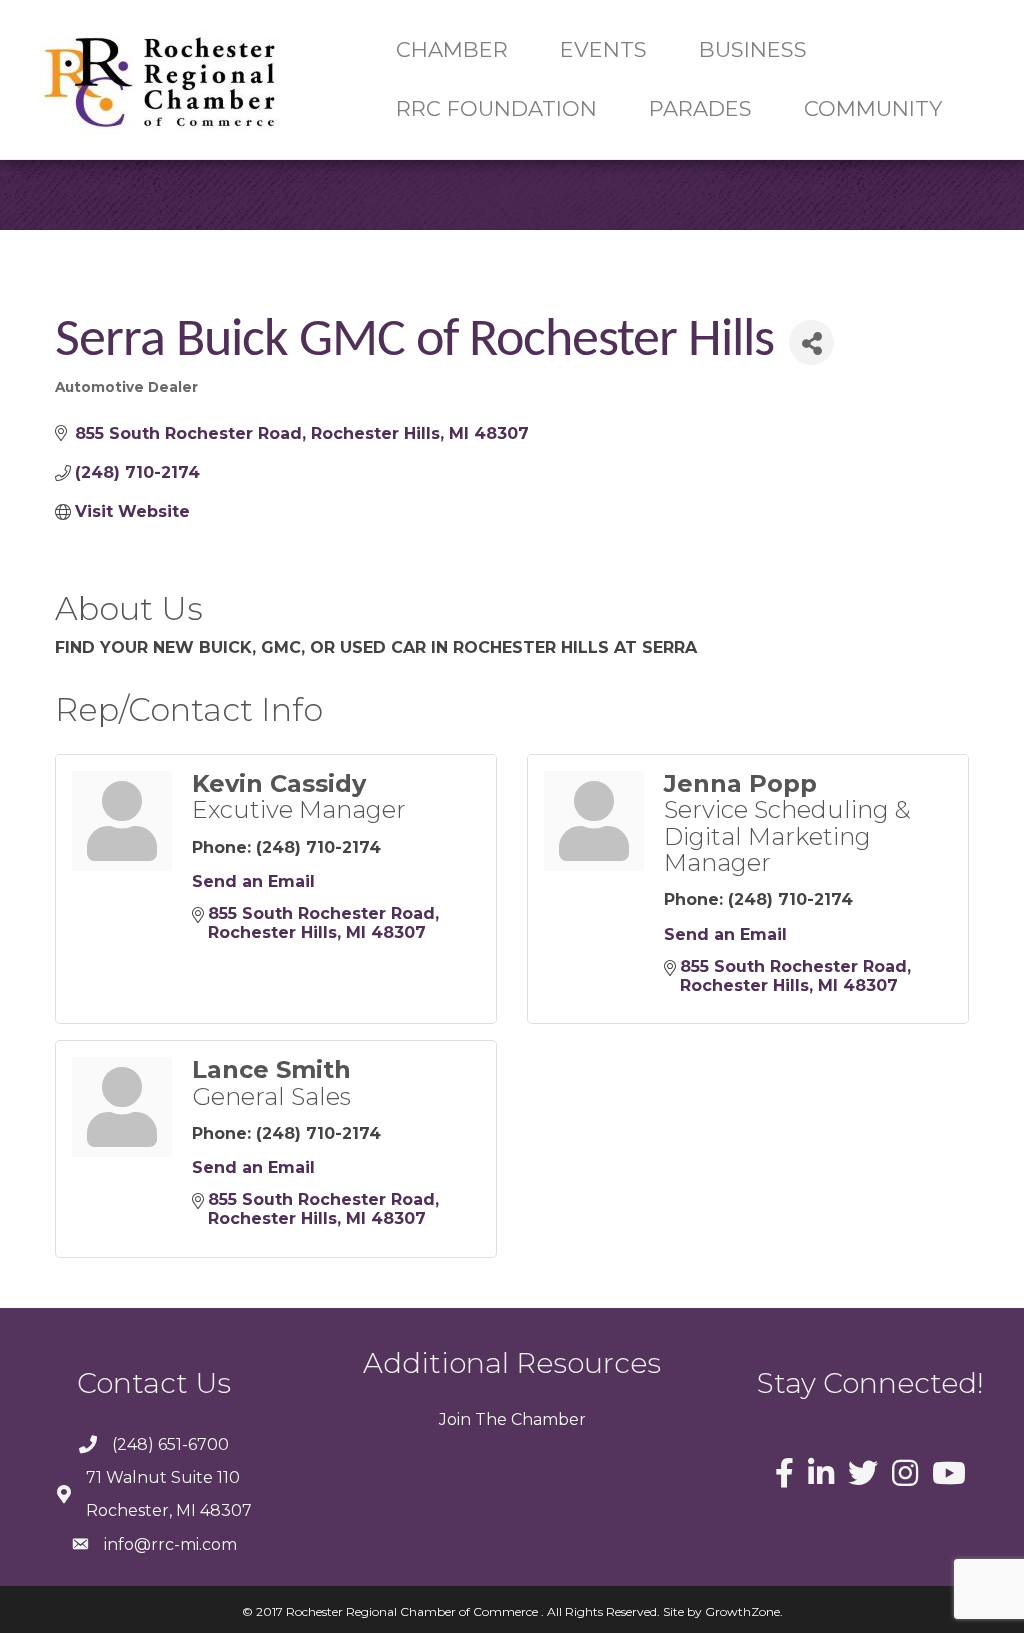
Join (455, 1419)
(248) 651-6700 (170, 1444)
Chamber (546, 1419)
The (489, 1419)
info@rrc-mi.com (170, 1544)
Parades (700, 108)
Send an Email (253, 881)
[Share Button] (811, 342)
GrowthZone (742, 1611)
